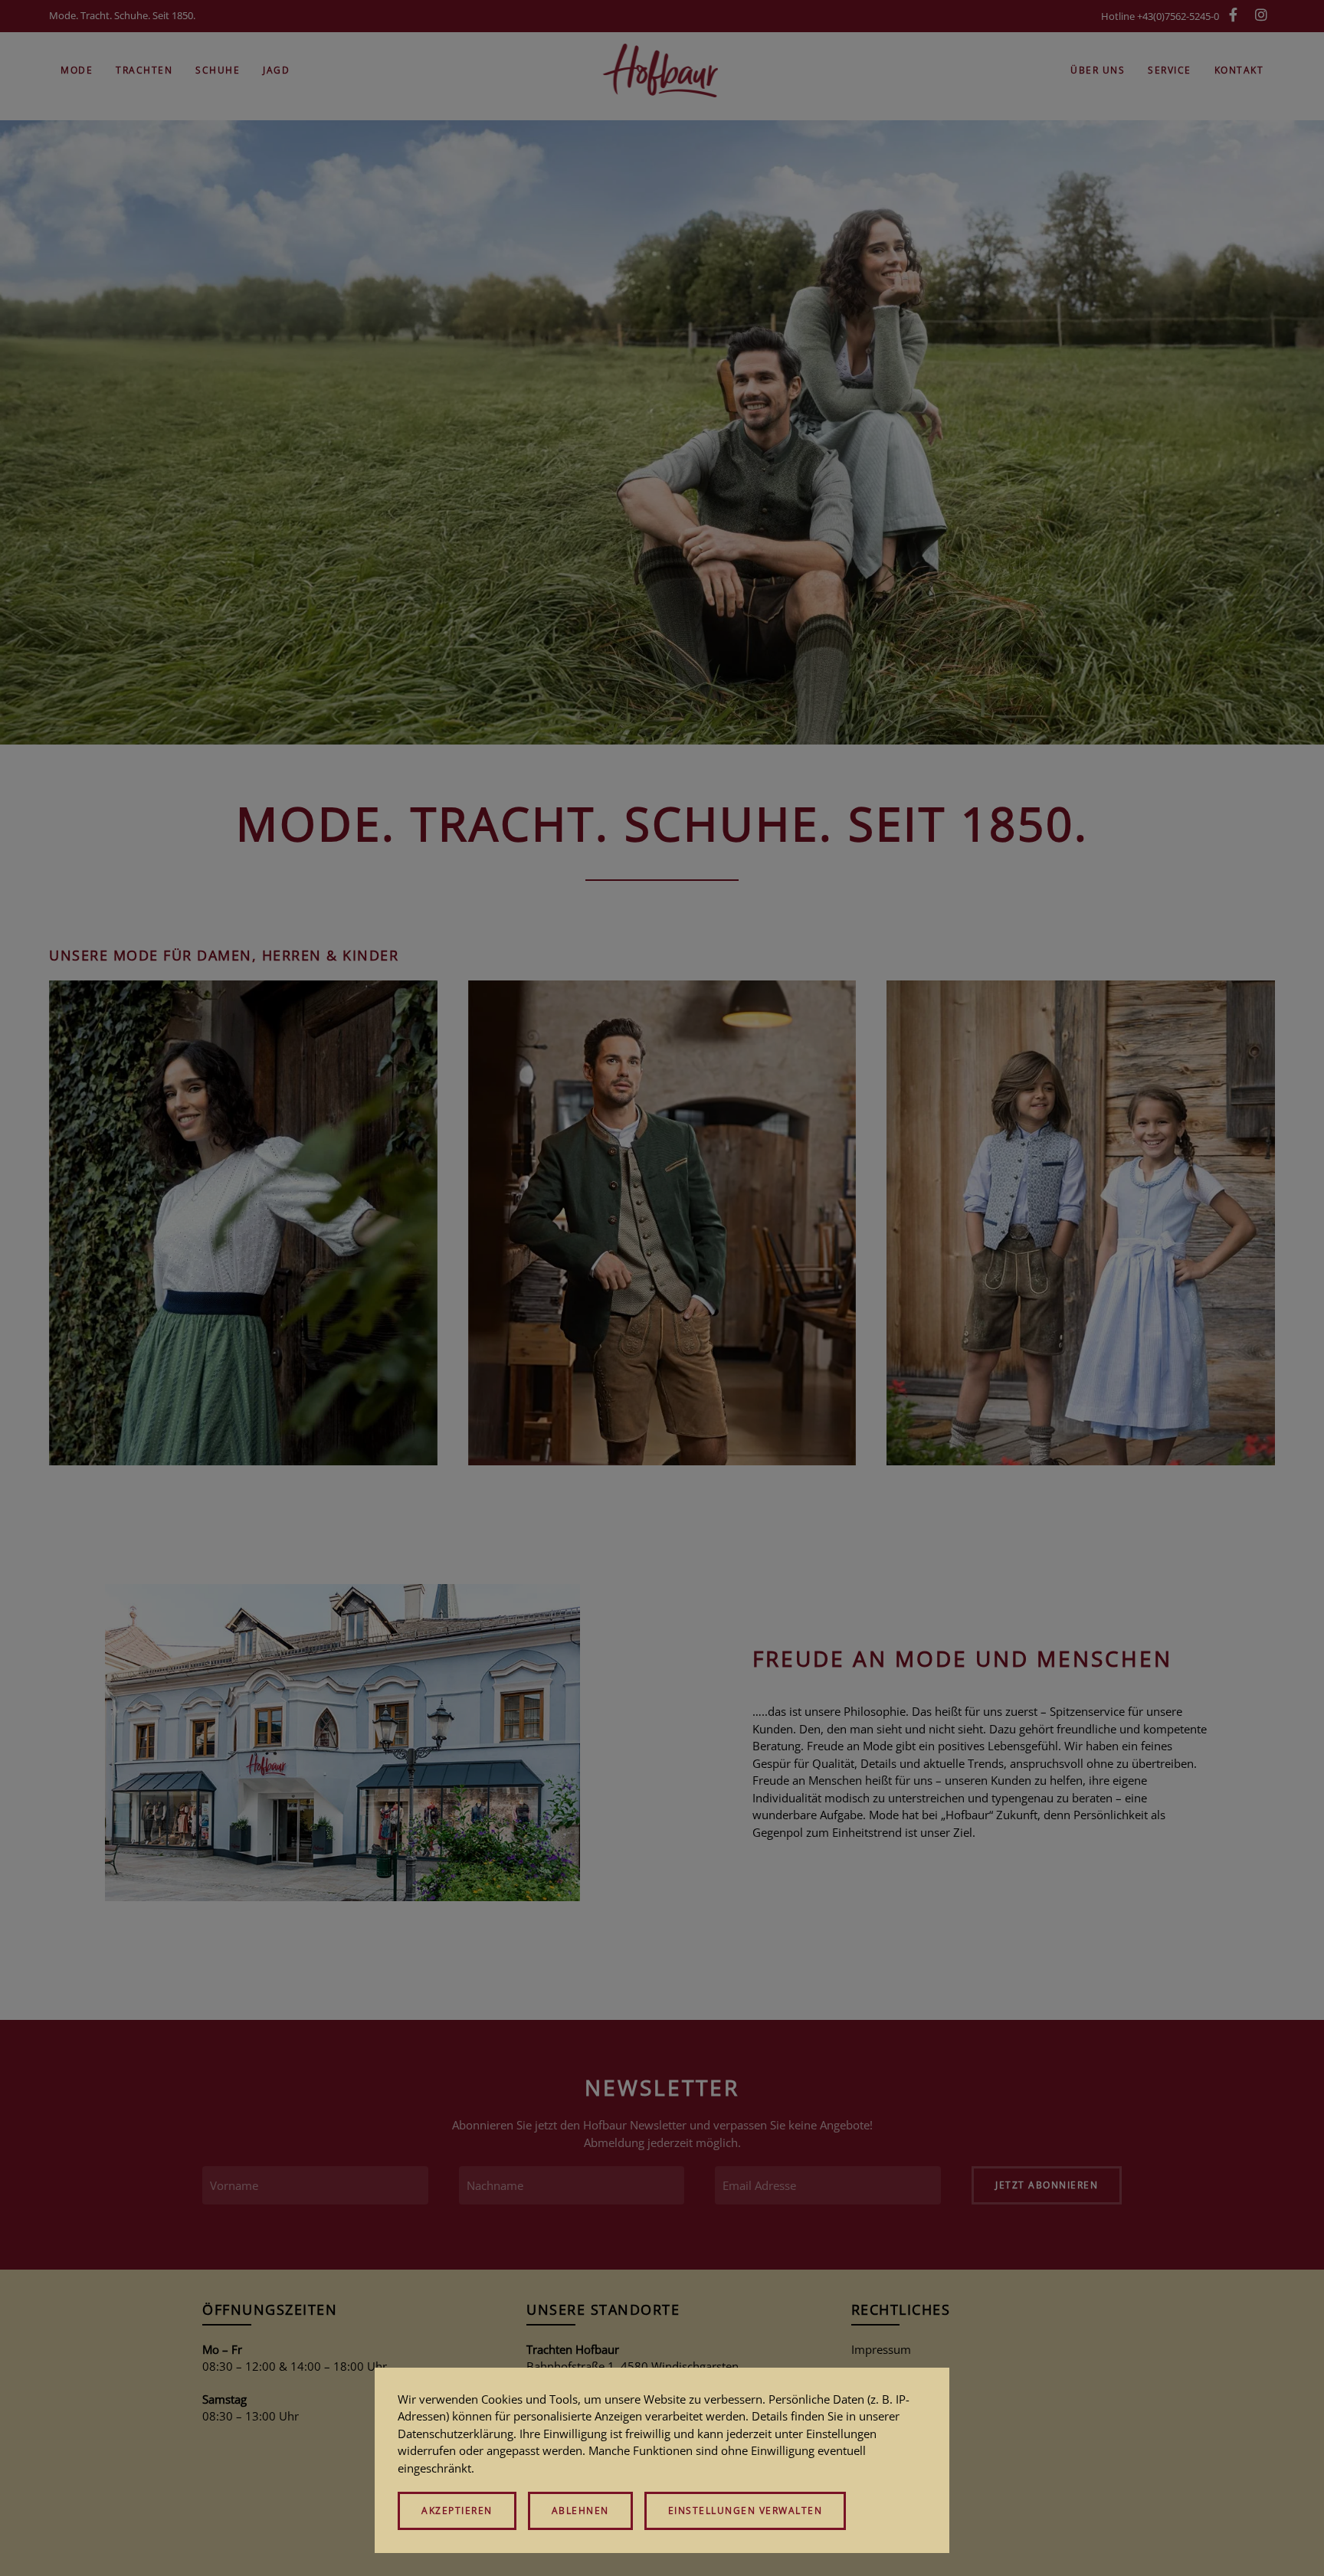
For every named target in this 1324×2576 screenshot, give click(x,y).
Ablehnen (580, 2511)
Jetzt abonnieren (1047, 2185)
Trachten (144, 70)
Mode (77, 70)
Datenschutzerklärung (456, 2434)
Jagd (276, 70)
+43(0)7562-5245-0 (1178, 16)
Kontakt (1239, 70)
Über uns (1098, 70)
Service (1170, 70)
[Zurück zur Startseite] (662, 70)
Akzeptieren (457, 2511)
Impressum (881, 2349)
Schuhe (218, 70)
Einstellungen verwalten (746, 2511)
